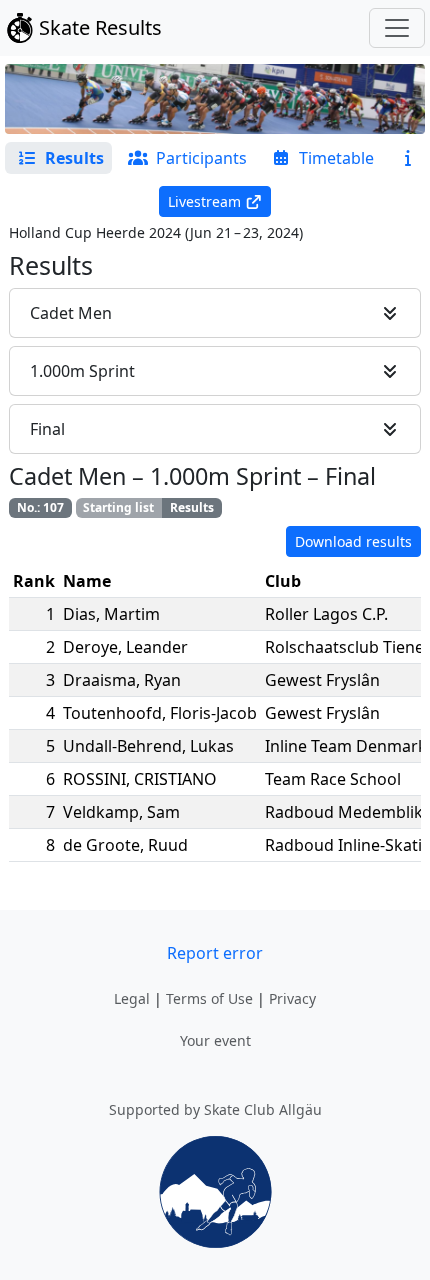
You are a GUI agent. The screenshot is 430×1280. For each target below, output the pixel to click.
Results (192, 507)
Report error (215, 953)
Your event (215, 1040)
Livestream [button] (204, 201)
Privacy (292, 998)
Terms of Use (209, 998)
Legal (132, 998)
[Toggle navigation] (397, 28)
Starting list (118, 507)
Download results (353, 541)
